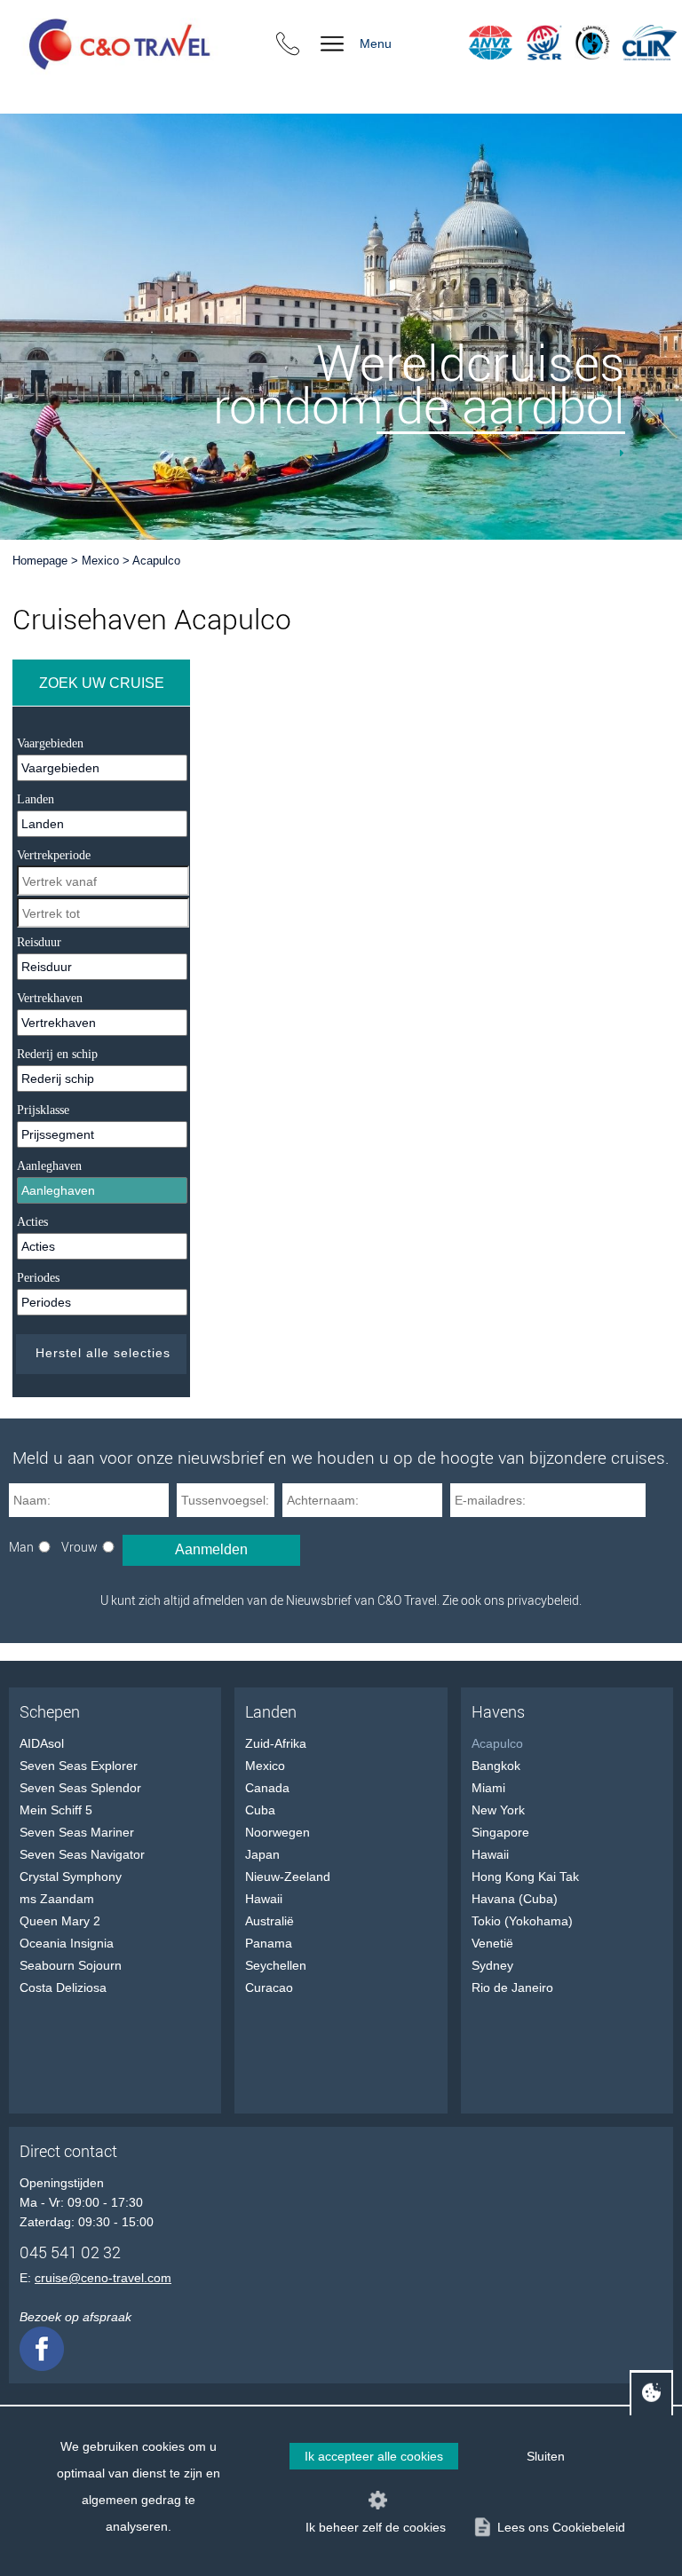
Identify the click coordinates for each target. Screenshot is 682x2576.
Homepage (40, 561)
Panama (269, 1943)
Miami (488, 1788)
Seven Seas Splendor (80, 1788)
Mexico (100, 561)
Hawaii (264, 1899)
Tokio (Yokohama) (522, 1921)
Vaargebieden (50, 743)
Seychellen (276, 1965)
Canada (267, 1788)
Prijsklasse (43, 1110)
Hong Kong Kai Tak (525, 1877)
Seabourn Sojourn (71, 1965)
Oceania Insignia (67, 1943)
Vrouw (79, 1547)
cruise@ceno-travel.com (103, 2278)
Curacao (269, 1987)
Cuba (260, 1810)
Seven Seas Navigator (82, 1854)
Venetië (492, 1943)
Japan (262, 1854)
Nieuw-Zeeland (288, 1877)
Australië (270, 1921)
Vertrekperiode (54, 855)
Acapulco (156, 561)
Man (21, 1547)
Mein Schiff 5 (56, 1810)
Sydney (492, 1965)
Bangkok (496, 1766)
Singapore (500, 1832)
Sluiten (546, 2456)
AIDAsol (42, 1743)
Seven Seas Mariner (77, 1832)
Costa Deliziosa (63, 1987)
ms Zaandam (57, 1899)
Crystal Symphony (71, 1877)
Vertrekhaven (50, 998)
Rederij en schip (57, 1054)
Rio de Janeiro (512, 1987)
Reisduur (39, 942)
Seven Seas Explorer (79, 1766)
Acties (32, 1222)
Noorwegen (278, 1832)
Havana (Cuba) (515, 1899)
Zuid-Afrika (276, 1743)
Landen (36, 799)
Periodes (38, 1278)
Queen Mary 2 (60, 1921)
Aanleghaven (49, 1166)
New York (498, 1810)
